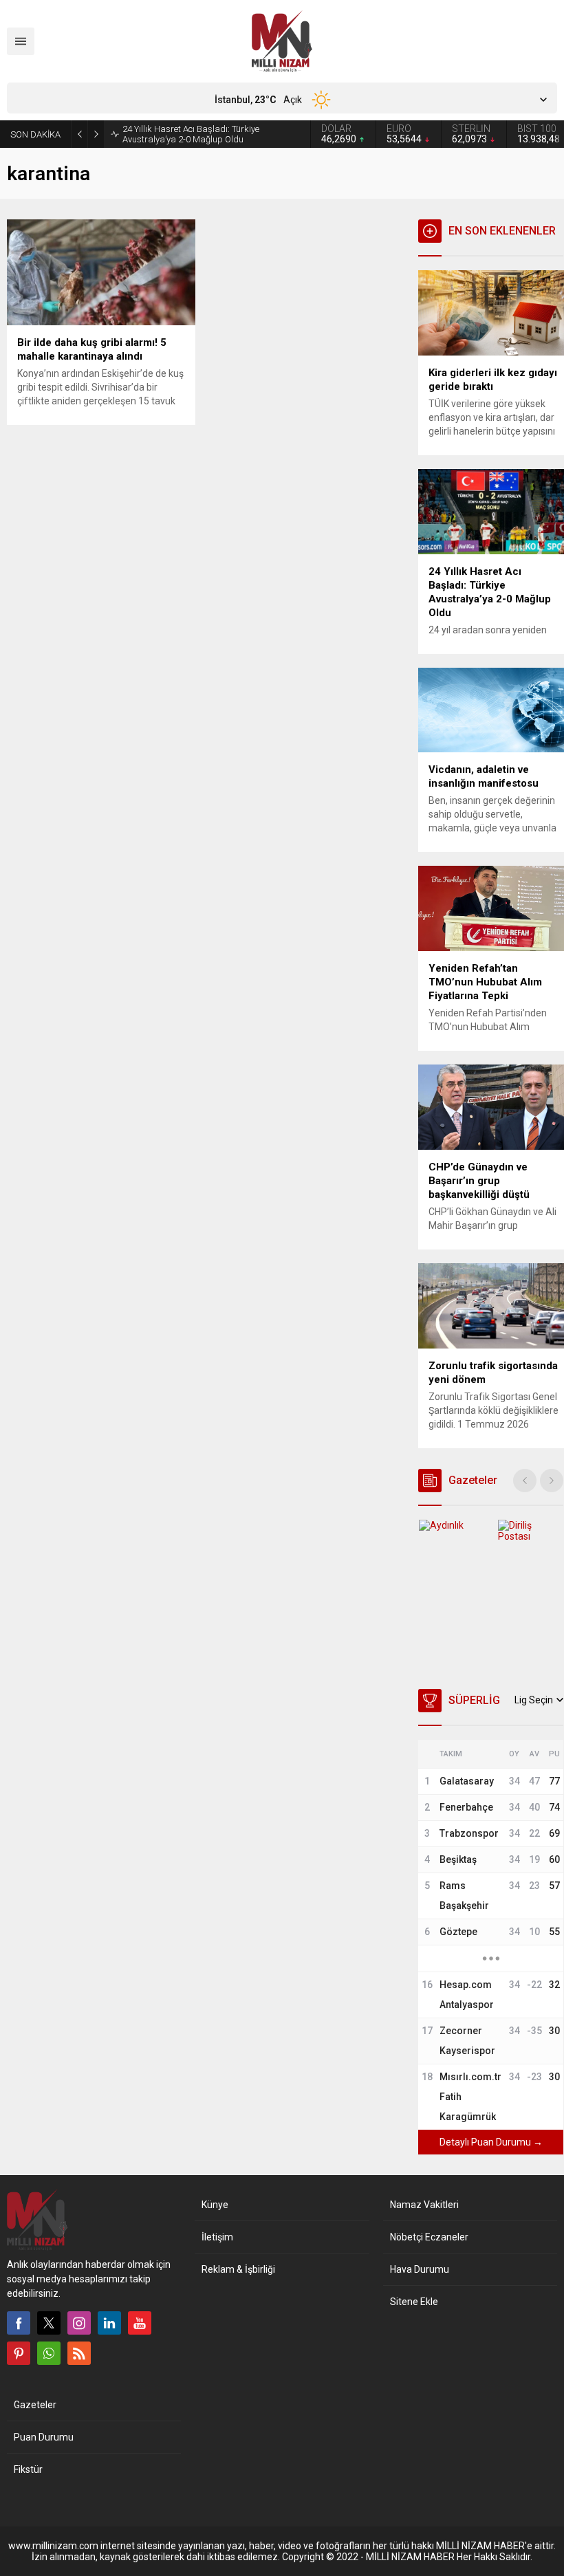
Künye (215, 2205)
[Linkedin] (109, 2323)
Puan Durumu (44, 2437)
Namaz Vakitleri (424, 2205)
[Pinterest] (19, 2353)
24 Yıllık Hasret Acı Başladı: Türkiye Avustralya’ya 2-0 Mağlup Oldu (191, 134)
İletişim (217, 2237)
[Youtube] (140, 2323)
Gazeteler (35, 2405)
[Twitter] (49, 2323)
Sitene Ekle (414, 2302)
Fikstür (28, 2469)
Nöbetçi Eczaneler (429, 2237)
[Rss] (79, 2353)
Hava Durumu (420, 2269)
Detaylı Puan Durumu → (491, 2142)
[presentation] (525, 1481)
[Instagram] (79, 2323)
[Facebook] (19, 2323)
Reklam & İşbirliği (238, 2269)
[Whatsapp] (49, 2353)
